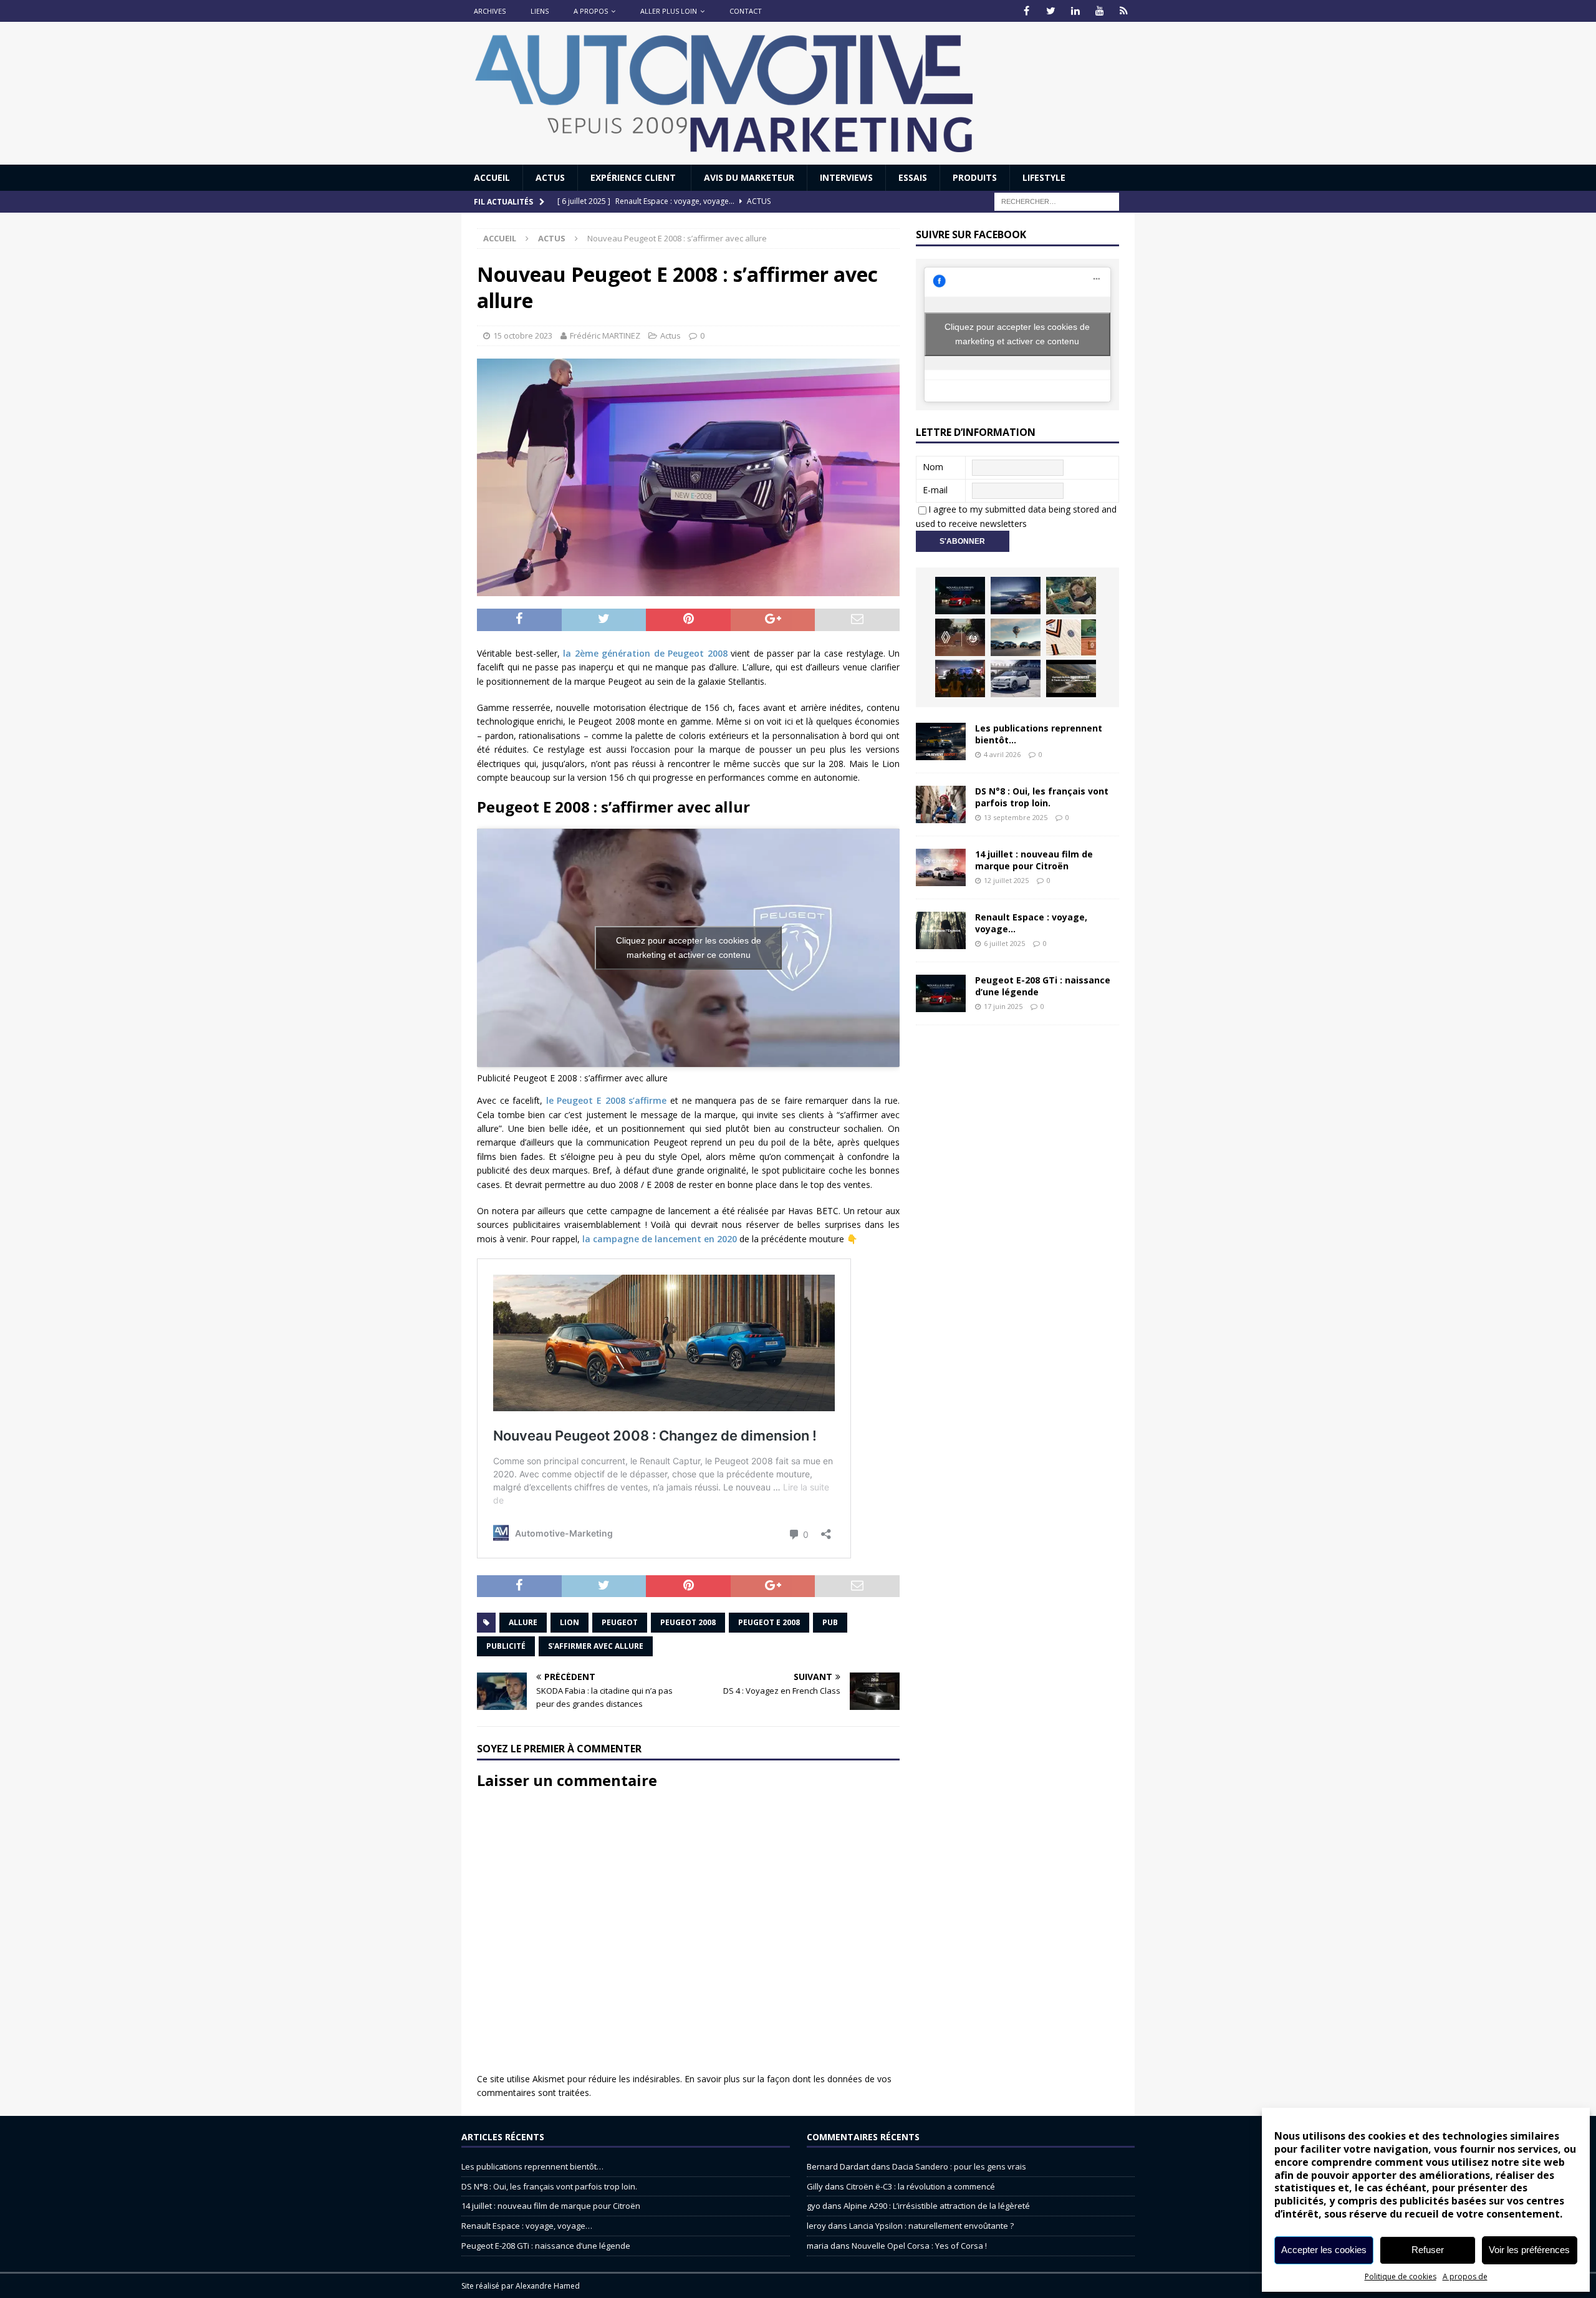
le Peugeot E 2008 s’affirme (606, 1100)
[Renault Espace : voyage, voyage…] (941, 930)
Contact (746, 11)
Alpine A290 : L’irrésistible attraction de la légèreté (937, 2206)
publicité (506, 1646)
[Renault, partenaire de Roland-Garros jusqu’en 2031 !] (960, 637)
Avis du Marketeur (749, 177)
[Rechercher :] (1057, 201)
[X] (1051, 11)
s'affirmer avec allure (596, 1646)
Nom (933, 467)
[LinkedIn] (1075, 11)
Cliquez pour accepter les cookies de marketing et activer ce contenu (689, 948)
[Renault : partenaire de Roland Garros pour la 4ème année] (1071, 637)
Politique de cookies (1401, 2276)
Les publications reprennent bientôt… (1039, 734)
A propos (591, 11)
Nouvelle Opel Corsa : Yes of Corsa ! (919, 2246)
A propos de (1465, 2276)
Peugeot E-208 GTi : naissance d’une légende (1043, 986)
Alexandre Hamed (548, 2286)
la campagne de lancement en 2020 (660, 1239)
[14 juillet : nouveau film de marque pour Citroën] (941, 867)
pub (830, 1622)
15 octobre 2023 (523, 336)
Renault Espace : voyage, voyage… (1031, 923)
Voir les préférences (1529, 2250)
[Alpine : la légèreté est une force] (1071, 596)
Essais (913, 177)
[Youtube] (1099, 11)
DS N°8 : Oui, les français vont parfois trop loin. (1042, 797)
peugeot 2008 (688, 1622)
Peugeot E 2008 (769, 1622)
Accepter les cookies (1324, 2250)
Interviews (846, 177)
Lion (570, 1622)
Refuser (1428, 2250)
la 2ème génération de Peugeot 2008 (645, 653)
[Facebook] (1026, 11)
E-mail (935, 490)
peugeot (620, 1622)
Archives (490, 11)
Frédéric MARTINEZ (605, 336)
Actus (550, 177)
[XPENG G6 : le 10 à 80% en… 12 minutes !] (1016, 596)
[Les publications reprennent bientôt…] (941, 741)
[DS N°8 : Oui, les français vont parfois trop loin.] (941, 804)
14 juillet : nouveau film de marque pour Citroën (1034, 860)
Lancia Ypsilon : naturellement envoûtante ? (931, 2226)
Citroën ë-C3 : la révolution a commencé (921, 2186)
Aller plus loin (669, 11)
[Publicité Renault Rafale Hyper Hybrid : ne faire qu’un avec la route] (1071, 678)
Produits (975, 177)
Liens (540, 11)
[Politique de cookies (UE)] (1124, 11)
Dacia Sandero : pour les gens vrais (959, 2166)
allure (523, 1622)
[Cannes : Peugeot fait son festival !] (960, 678)
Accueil (492, 177)
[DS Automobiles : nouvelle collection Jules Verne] (1016, 637)
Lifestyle (1044, 177)
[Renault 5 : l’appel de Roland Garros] (1016, 678)
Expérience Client (634, 177)
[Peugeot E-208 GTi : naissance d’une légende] (960, 596)
